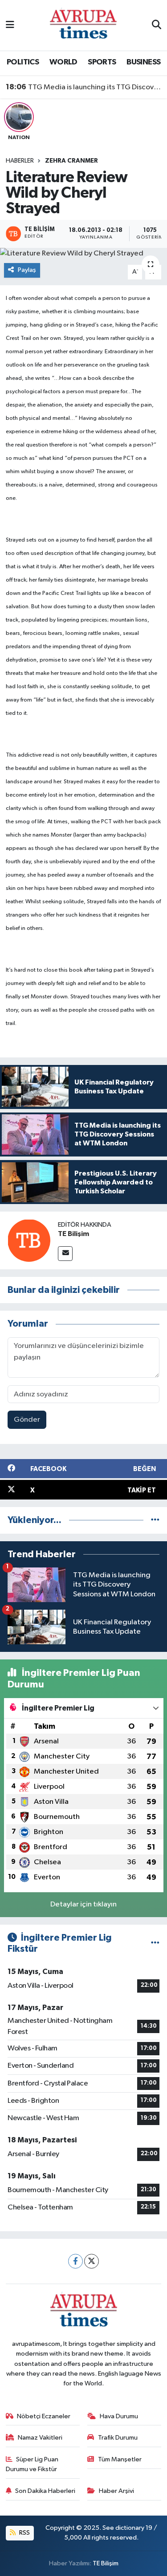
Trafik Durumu (118, 2438)
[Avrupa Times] (83, 25)
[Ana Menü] (10, 25)
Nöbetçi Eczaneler (44, 2416)
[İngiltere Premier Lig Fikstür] (155, 1943)
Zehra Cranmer (71, 161)
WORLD (63, 62)
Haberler (20, 161)
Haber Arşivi (116, 2491)
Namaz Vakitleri (40, 2438)
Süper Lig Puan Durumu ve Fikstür (32, 2464)
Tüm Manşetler (120, 2459)
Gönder (27, 1420)
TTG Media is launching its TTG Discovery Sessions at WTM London (84, 87)
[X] (92, 2261)
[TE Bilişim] (29, 1240)
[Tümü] (155, 1520)
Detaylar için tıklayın (83, 1904)
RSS (24, 2533)
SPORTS (102, 62)
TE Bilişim (73, 1234)
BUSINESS (143, 62)
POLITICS (23, 62)
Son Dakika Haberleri (45, 2491)
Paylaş (27, 270)
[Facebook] (75, 2261)
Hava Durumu (119, 2416)
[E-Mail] (65, 1254)
